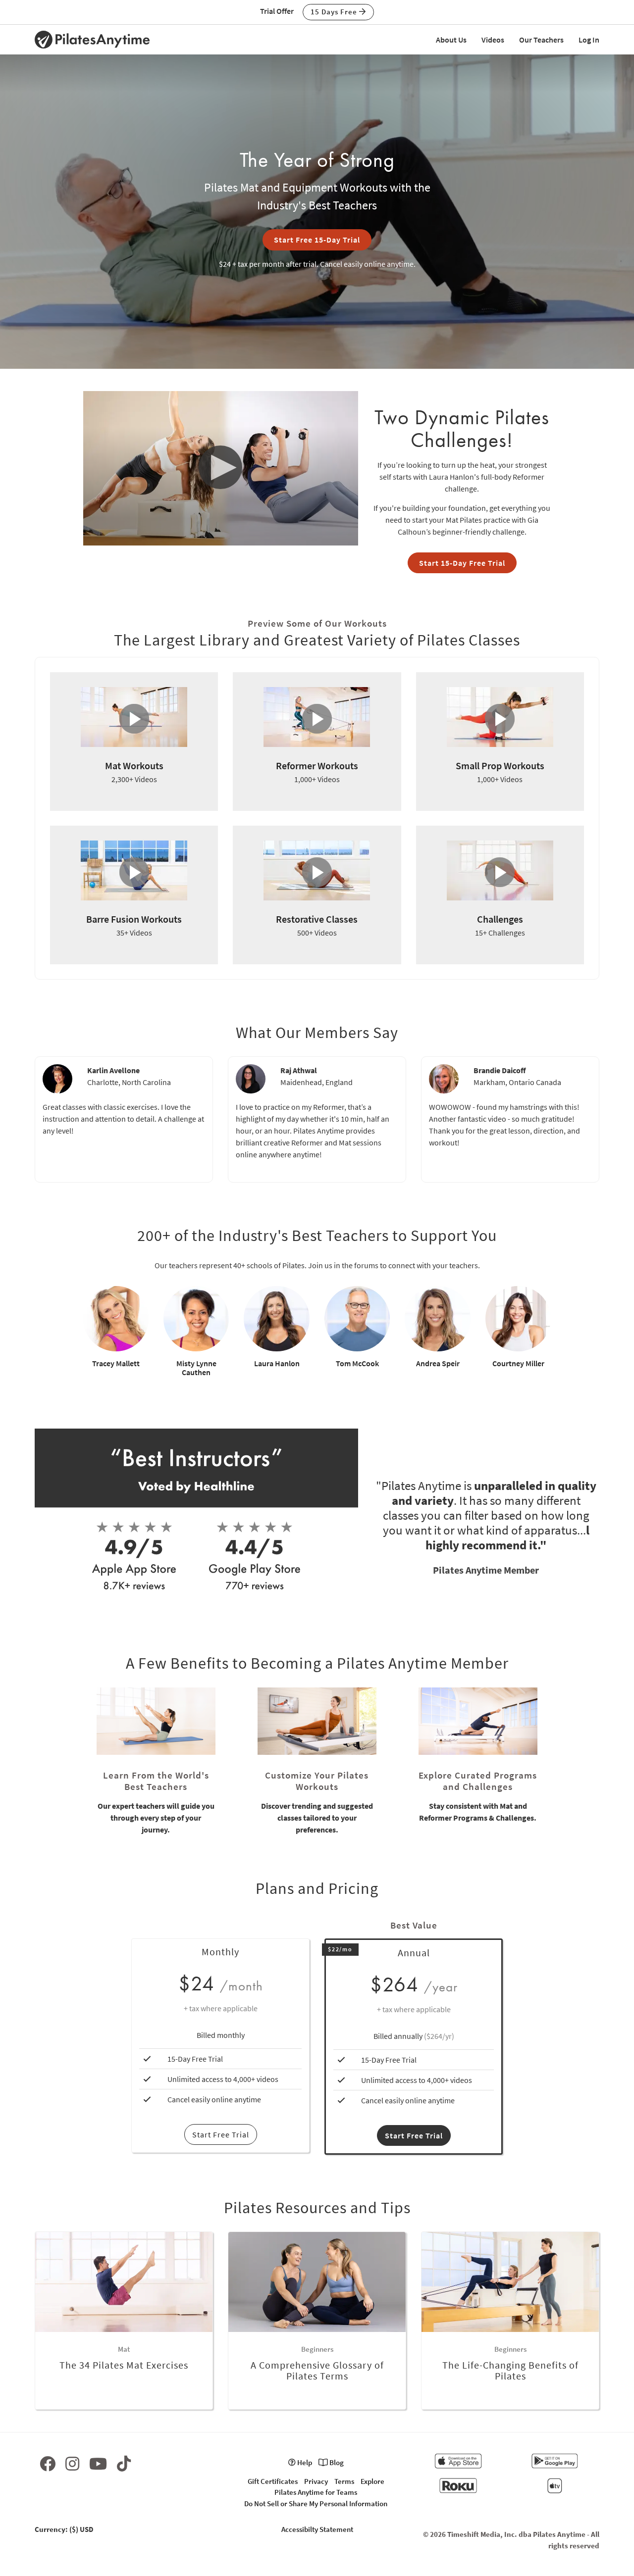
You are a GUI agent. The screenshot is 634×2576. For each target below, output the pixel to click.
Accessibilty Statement (317, 2529)
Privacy (316, 2481)
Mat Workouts (134, 766)
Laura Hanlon (277, 1363)
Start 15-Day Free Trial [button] (462, 563)
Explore (372, 2481)
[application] (221, 468)
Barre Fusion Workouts (134, 919)
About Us (451, 40)
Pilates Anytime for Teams (316, 2492)
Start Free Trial (221, 2134)
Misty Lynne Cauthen (196, 1368)
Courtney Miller (518, 1363)
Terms (344, 2481)
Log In (589, 40)
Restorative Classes (317, 919)
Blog (336, 2462)
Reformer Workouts (317, 766)
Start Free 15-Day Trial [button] (317, 240)
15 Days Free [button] (335, 12)
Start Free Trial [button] (414, 2135)
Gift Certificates (273, 2481)
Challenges (500, 919)
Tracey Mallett (116, 1363)
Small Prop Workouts (500, 766)
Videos (493, 40)
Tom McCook (357, 1363)
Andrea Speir (438, 1363)
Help (304, 2462)
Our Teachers (541, 40)
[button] (221, 468)
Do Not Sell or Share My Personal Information (316, 2503)
